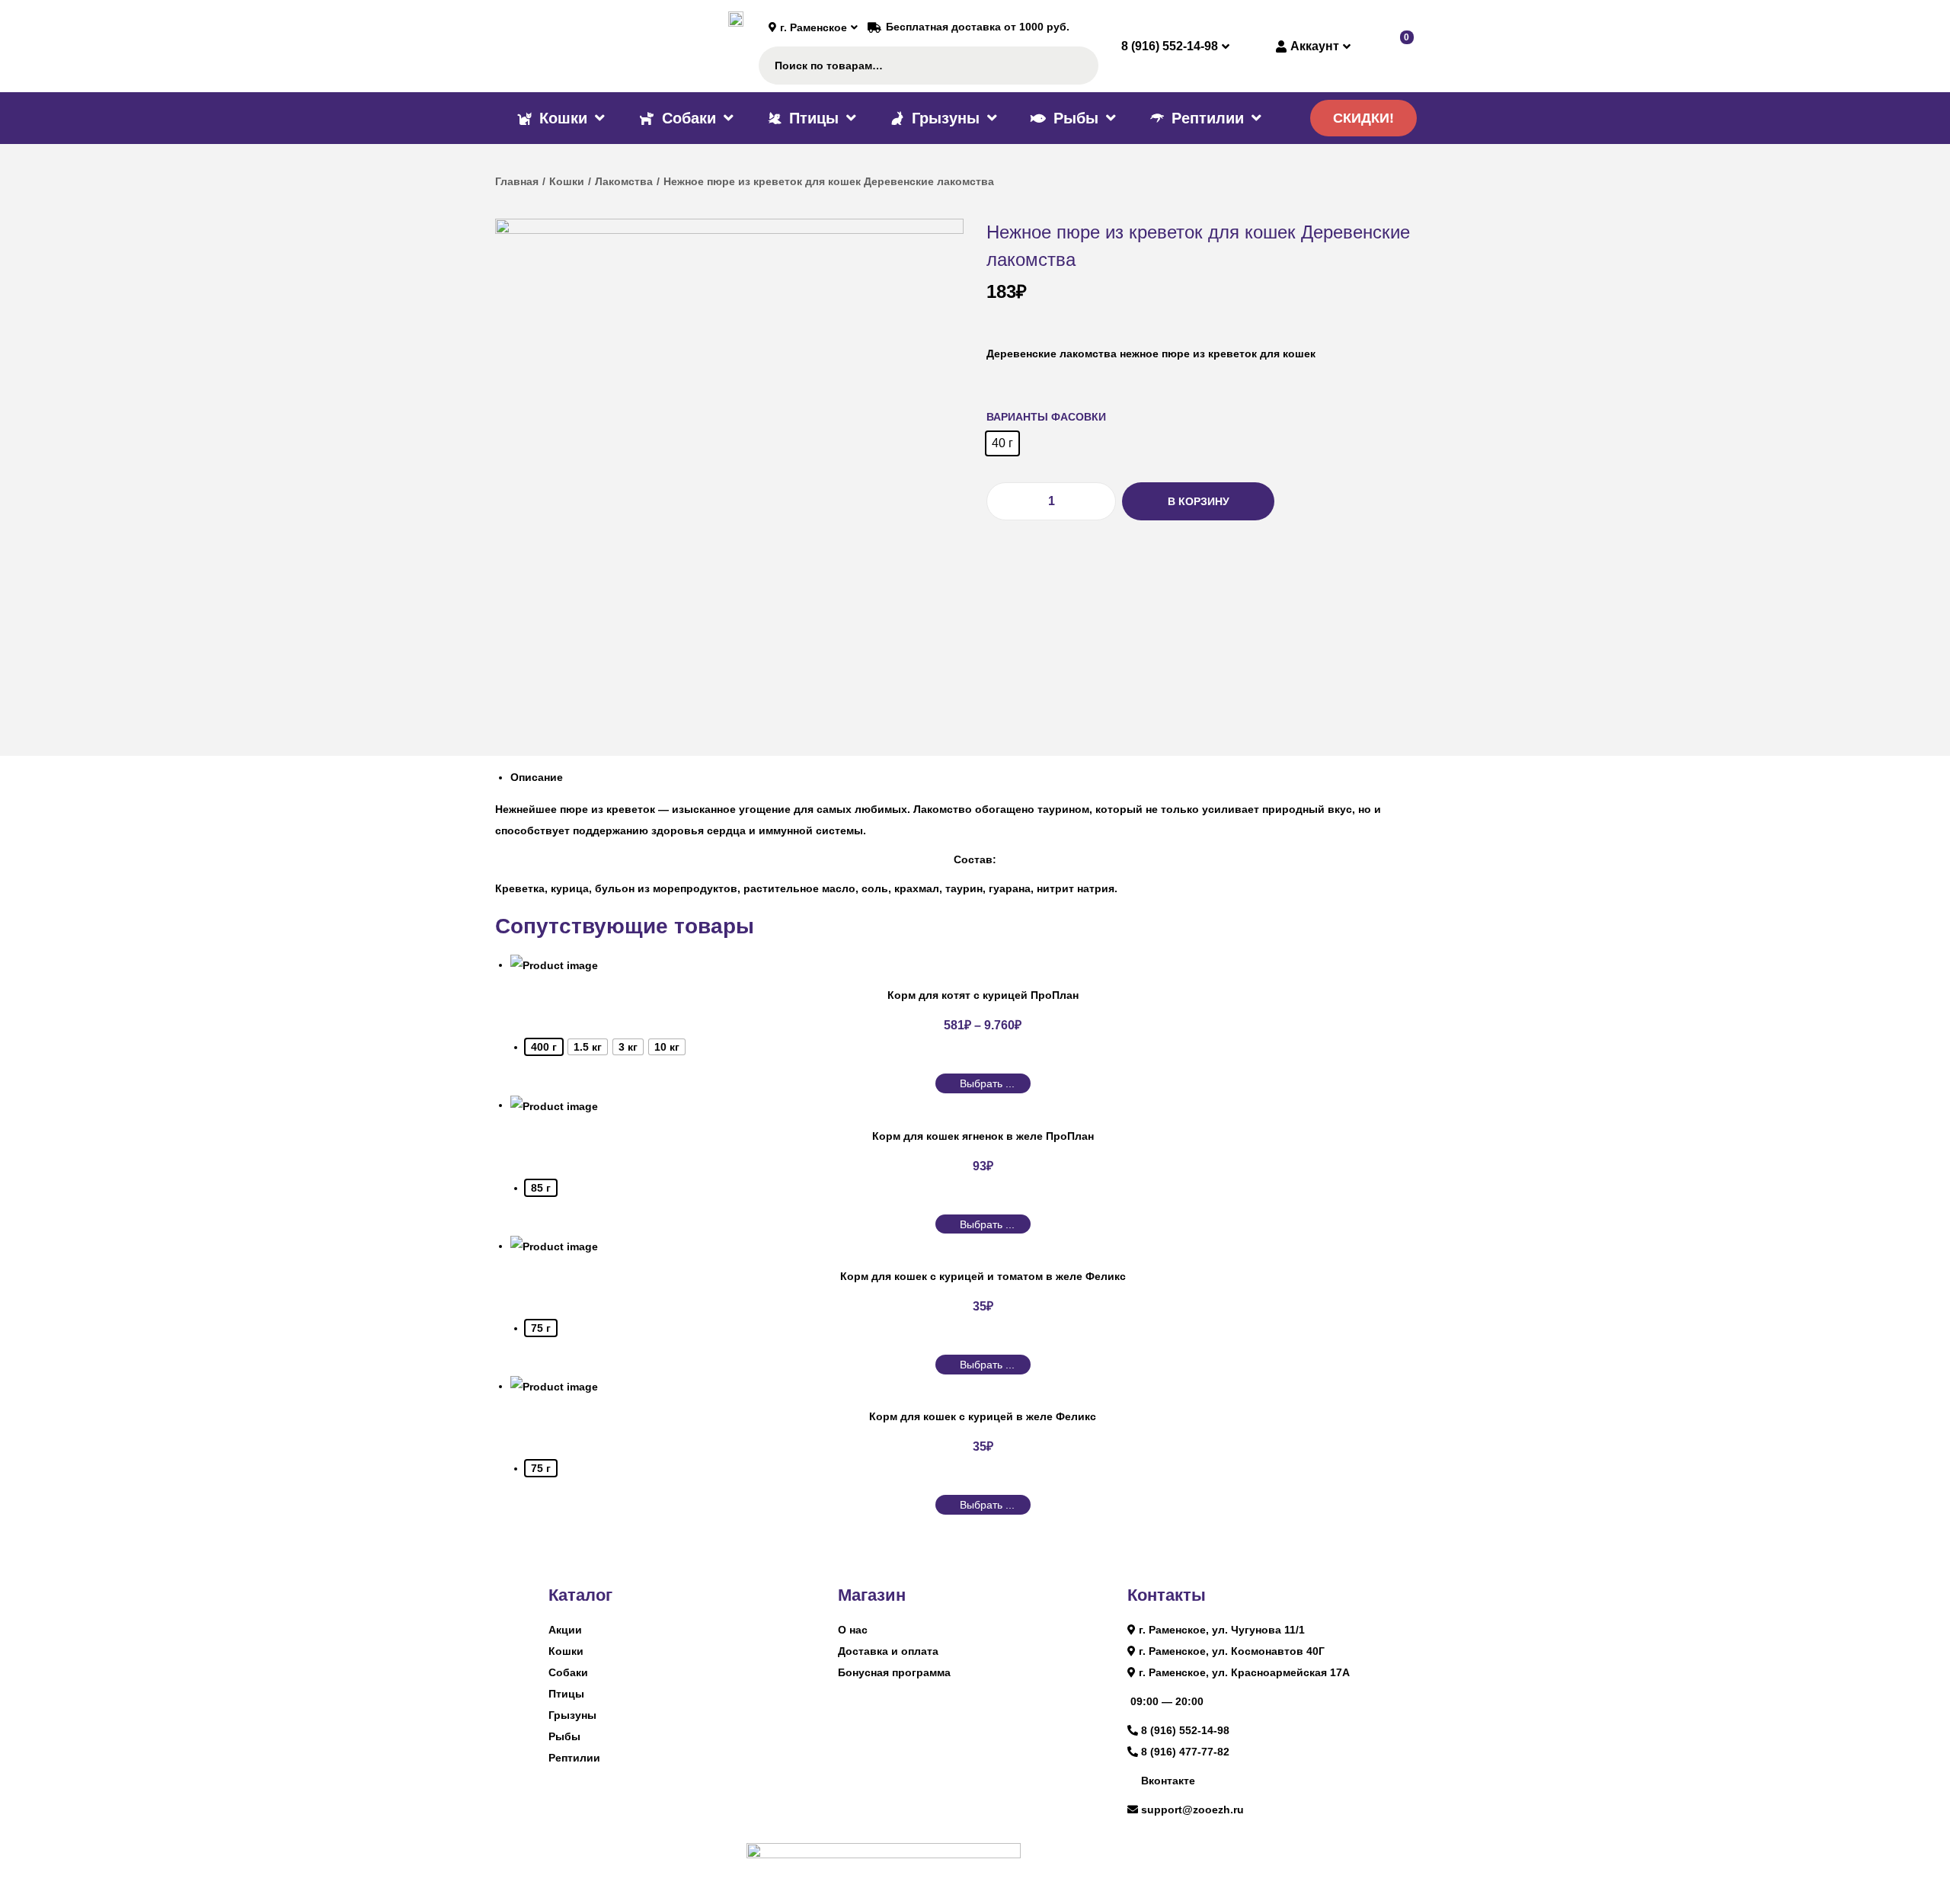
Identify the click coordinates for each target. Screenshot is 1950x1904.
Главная (517, 181)
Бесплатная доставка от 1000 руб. (978, 27)
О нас (853, 1630)
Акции (565, 1630)
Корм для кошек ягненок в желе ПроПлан (983, 1136)
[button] (1363, 118)
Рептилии (574, 1758)
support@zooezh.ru (1192, 1810)
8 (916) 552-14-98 (1185, 1730)
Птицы (566, 1694)
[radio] (1002, 443)
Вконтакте (1168, 1781)
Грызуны (572, 1715)
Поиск (1079, 66)
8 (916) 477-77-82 (1185, 1752)
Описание (537, 777)
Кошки (567, 181)
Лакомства (624, 181)
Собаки (568, 1672)
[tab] (983, 777)
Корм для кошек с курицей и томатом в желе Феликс (983, 1276)
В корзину (1199, 501)
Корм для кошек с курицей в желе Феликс (983, 1416)
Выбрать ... (987, 1083)
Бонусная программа (894, 1672)
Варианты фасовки (1046, 417)
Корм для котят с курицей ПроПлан (983, 995)
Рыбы (564, 1736)
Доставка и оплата (888, 1651)
